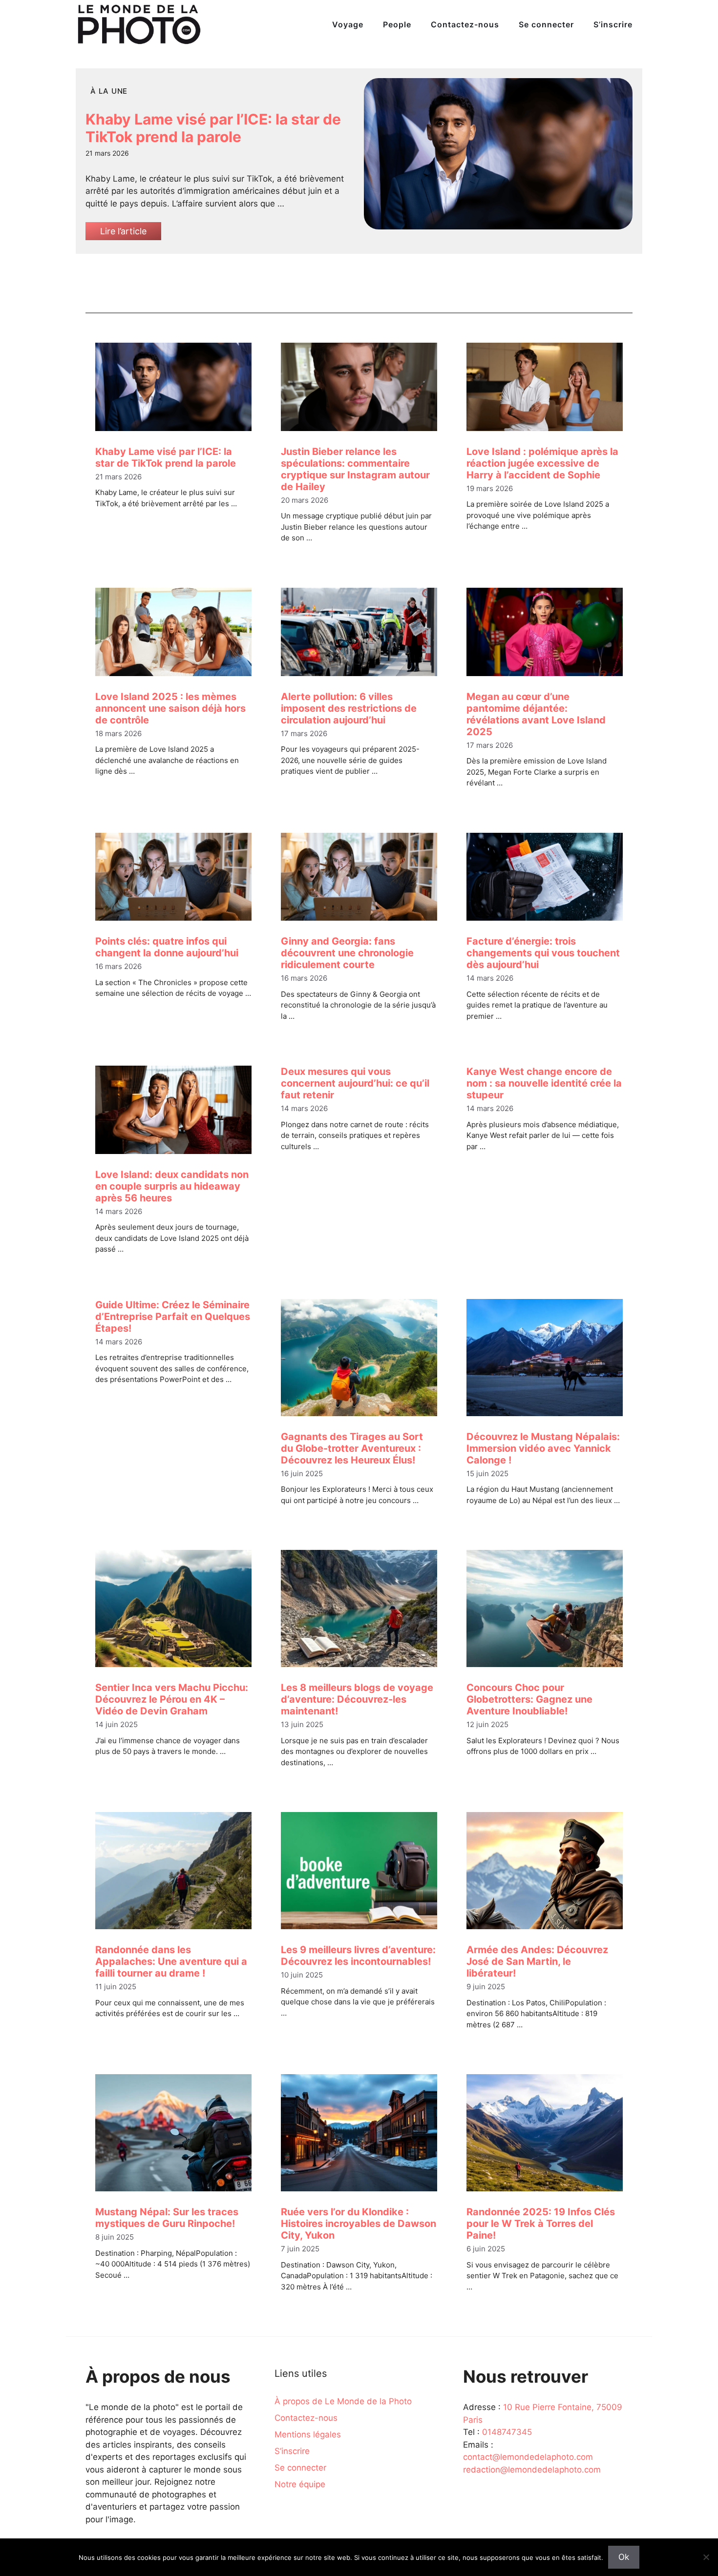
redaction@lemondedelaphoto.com (532, 2470)
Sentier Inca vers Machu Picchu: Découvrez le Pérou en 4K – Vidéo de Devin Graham (172, 1699)
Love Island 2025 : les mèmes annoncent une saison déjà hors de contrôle (170, 708)
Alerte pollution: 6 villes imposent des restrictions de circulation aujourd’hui (349, 708)
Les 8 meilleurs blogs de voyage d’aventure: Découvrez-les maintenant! (357, 1699)
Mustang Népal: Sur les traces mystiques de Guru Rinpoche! (167, 2218)
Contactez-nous (465, 24)
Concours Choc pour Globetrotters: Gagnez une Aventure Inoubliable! (529, 1699)
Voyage (348, 24)
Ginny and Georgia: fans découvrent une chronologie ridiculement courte (347, 953)
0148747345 (507, 2432)
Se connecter (546, 24)
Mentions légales (308, 2434)
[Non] (706, 2557)
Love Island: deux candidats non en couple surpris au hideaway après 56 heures (172, 1186)
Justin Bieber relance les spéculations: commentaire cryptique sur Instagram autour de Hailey (355, 469)
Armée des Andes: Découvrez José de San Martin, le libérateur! (537, 1961)
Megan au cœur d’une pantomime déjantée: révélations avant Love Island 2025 (536, 714)
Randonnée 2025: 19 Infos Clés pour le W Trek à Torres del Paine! (541, 2224)
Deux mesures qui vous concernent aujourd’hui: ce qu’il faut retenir (355, 1083)
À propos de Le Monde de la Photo (343, 2401)
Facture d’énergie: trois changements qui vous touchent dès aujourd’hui (543, 953)
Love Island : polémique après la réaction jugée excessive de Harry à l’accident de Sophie (542, 463)
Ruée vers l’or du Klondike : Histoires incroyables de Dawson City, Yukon (359, 2224)
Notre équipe (300, 2484)
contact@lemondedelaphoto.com (528, 2457)
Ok (624, 2557)
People (397, 24)
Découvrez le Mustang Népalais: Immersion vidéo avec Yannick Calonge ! (543, 1448)
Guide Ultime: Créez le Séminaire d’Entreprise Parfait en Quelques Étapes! (173, 1317)
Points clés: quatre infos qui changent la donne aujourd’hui (167, 947)
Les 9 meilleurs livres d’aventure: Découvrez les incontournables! (358, 1956)
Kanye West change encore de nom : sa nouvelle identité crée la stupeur (544, 1083)
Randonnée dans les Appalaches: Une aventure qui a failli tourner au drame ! (171, 1961)
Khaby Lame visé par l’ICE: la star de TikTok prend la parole (213, 128)
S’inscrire (613, 24)
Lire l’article (123, 231)
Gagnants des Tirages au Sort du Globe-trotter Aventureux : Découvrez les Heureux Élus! (352, 1448)
